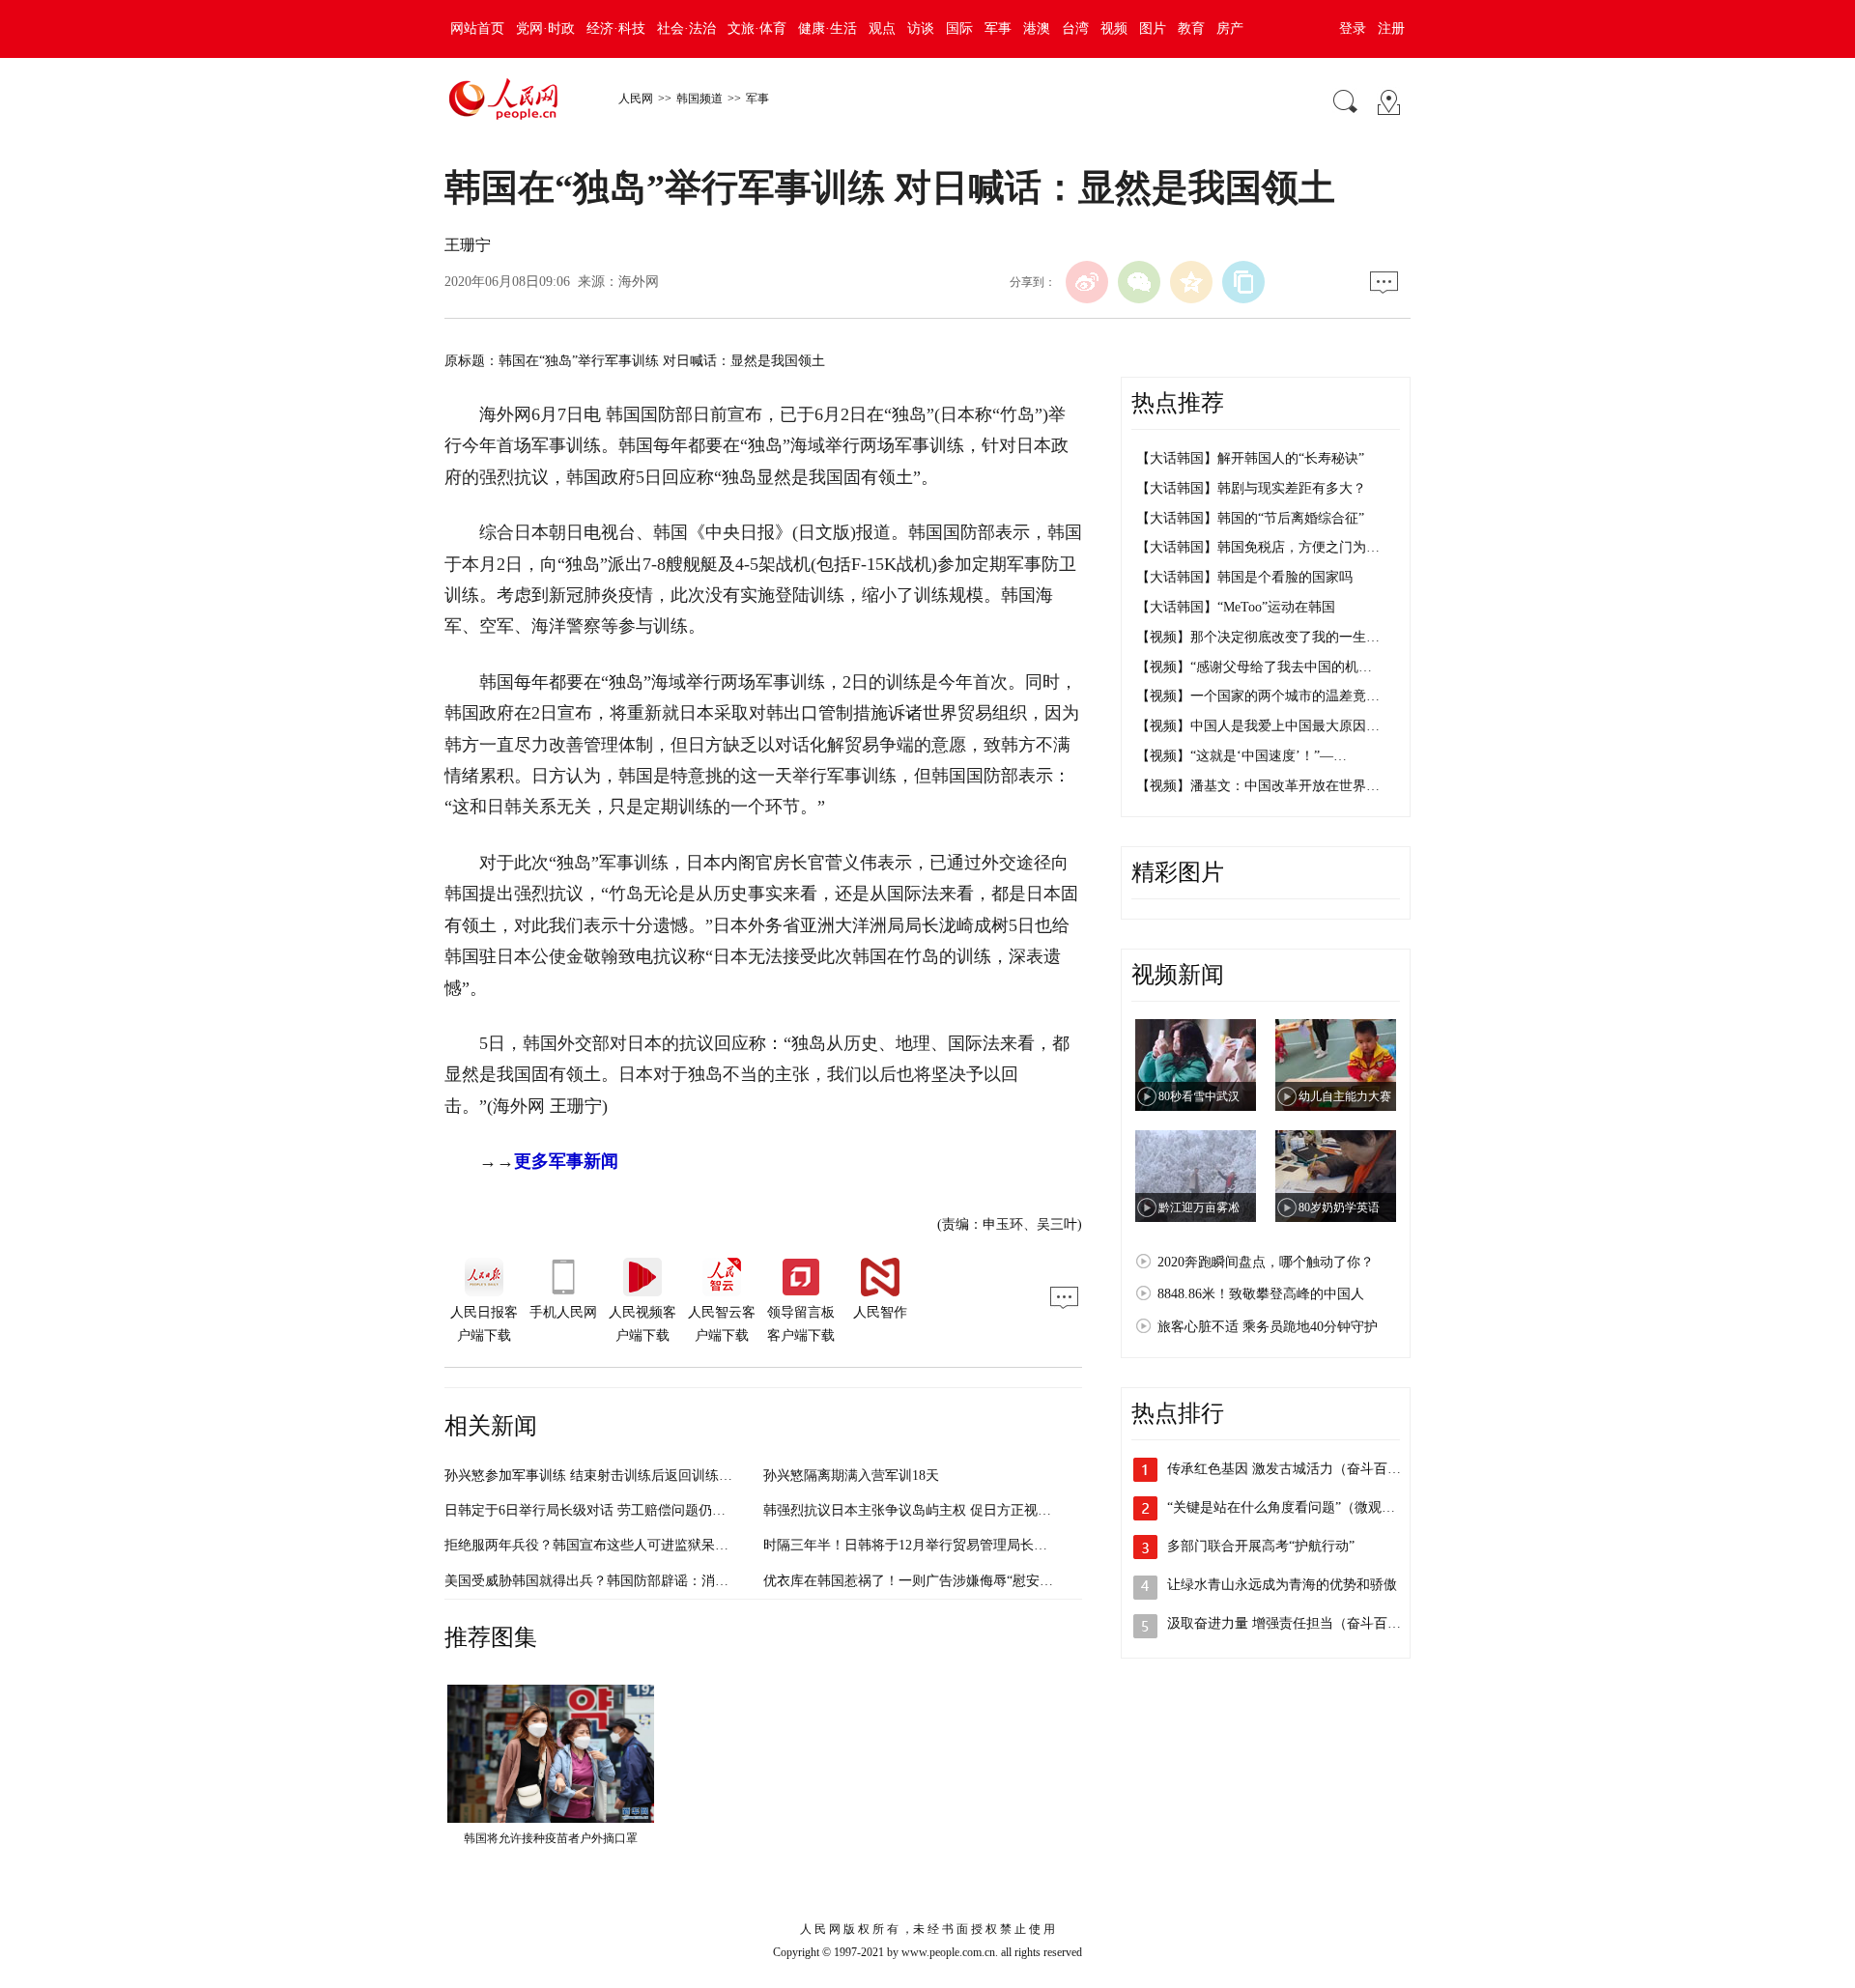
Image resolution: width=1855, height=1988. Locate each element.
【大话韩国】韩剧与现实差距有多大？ (1251, 488)
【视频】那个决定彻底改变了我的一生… (1258, 637)
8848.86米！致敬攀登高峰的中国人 (1261, 1294)
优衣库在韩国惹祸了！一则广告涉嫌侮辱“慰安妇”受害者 (931, 1581)
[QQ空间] (1191, 282)
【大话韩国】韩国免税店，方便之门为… (1258, 547)
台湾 (1075, 28)
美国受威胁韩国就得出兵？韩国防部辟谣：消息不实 (600, 1581)
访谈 (921, 28)
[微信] (1139, 282)
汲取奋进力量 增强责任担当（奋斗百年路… (1298, 1623)
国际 (959, 28)
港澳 (1037, 28)
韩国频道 (699, 99)
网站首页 (477, 28)
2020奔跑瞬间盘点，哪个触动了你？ (1266, 1262)
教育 (1191, 28)
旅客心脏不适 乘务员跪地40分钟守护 (1268, 1327)
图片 (1153, 28)
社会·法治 (686, 28)
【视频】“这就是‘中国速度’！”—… (1241, 756)
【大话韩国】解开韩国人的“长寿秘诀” (1250, 458)
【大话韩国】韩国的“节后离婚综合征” (1250, 518)
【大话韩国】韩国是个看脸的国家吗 (1244, 577)
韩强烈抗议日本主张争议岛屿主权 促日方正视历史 (914, 1510)
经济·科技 (616, 28)
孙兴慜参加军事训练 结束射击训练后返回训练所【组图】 (615, 1476)
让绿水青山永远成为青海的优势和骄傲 (1282, 1585)
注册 (1391, 28)
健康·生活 (828, 28)
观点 (882, 28)
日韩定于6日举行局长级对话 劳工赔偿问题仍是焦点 (599, 1510)
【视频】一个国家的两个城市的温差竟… (1258, 696)
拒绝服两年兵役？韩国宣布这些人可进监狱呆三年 (593, 1545)
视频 (1114, 28)
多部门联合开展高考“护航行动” (1261, 1546)
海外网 (639, 282)
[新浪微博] (1087, 282)
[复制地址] (1243, 282)
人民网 (636, 99)
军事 (998, 28)
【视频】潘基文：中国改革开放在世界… (1258, 786)
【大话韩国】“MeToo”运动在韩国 (1236, 607)
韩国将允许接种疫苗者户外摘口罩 (551, 1838)
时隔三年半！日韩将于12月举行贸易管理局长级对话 (919, 1545)
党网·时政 (545, 28)
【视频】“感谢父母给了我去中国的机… (1254, 667)
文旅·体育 (757, 28)
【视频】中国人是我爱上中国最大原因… (1258, 726)
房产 (1230, 28)
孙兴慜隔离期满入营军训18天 (851, 1476)
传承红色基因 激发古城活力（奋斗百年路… (1298, 1469)
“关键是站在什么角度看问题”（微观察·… (1290, 1507)
